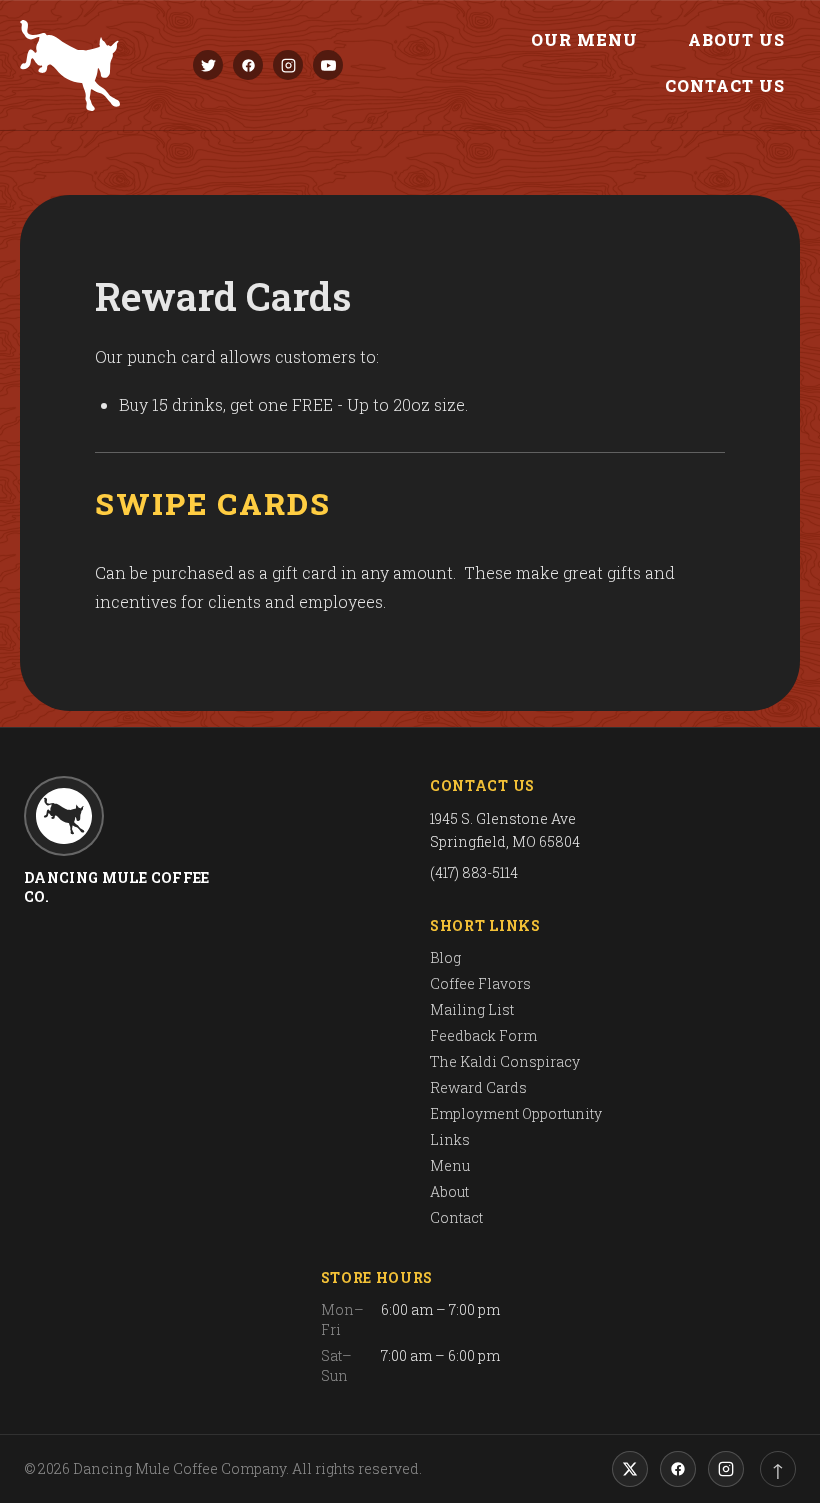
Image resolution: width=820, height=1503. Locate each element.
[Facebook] (678, 1469)
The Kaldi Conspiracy (505, 1061)
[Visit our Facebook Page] (248, 65)
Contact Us (725, 85)
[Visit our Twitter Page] (208, 65)
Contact (456, 1217)
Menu (450, 1165)
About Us (736, 39)
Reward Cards (478, 1087)
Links (450, 1139)
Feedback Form (483, 1035)
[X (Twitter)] (630, 1469)
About (449, 1191)
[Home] (70, 65)
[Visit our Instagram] (288, 65)
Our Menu (584, 39)
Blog (445, 957)
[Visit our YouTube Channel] (328, 65)
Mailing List (472, 1009)
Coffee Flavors (480, 983)
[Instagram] (726, 1469)
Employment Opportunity (516, 1113)
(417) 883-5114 (474, 872)
